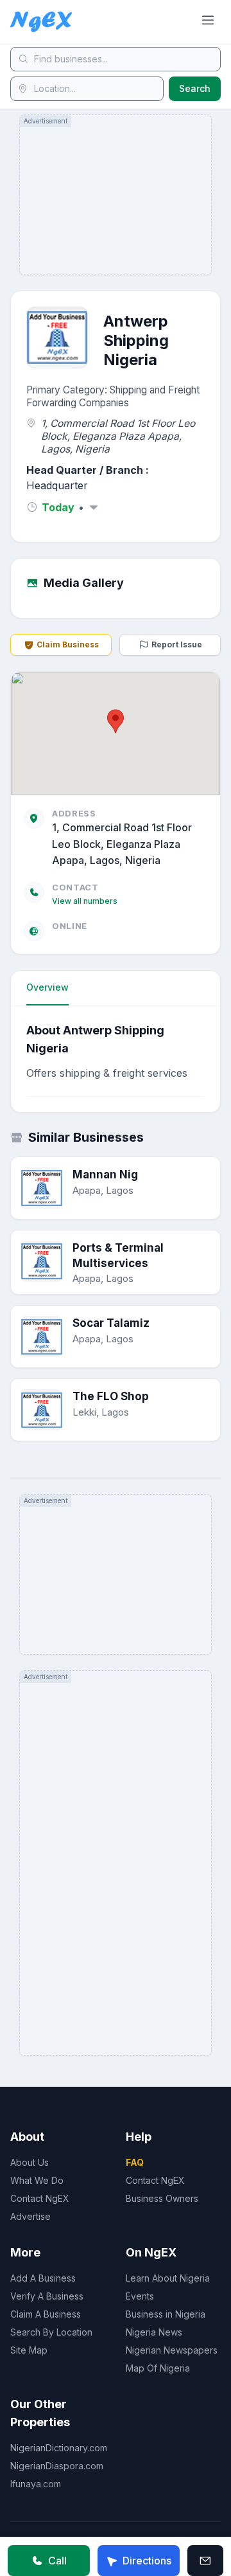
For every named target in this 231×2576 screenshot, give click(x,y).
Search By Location (51, 2332)
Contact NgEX (40, 2198)
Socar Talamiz (111, 1323)
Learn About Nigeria (168, 2278)
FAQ (135, 2162)
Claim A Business (46, 2314)
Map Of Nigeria (158, 2368)
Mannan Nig (105, 1175)
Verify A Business (47, 2296)
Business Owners (162, 2198)
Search (195, 88)
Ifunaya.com (36, 2484)
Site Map (29, 2350)
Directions (147, 2561)
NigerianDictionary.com (59, 2448)
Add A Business (43, 2278)
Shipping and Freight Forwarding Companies (113, 396)
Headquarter (57, 485)
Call (57, 2561)
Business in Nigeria (166, 2314)
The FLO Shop (111, 1396)
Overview (47, 987)
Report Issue (177, 644)
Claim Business (68, 644)
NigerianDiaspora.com (57, 2466)
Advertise (30, 2216)
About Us (30, 2162)
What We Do (37, 2180)
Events (140, 2296)
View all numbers (85, 901)
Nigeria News (154, 2332)
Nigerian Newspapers (172, 2350)
